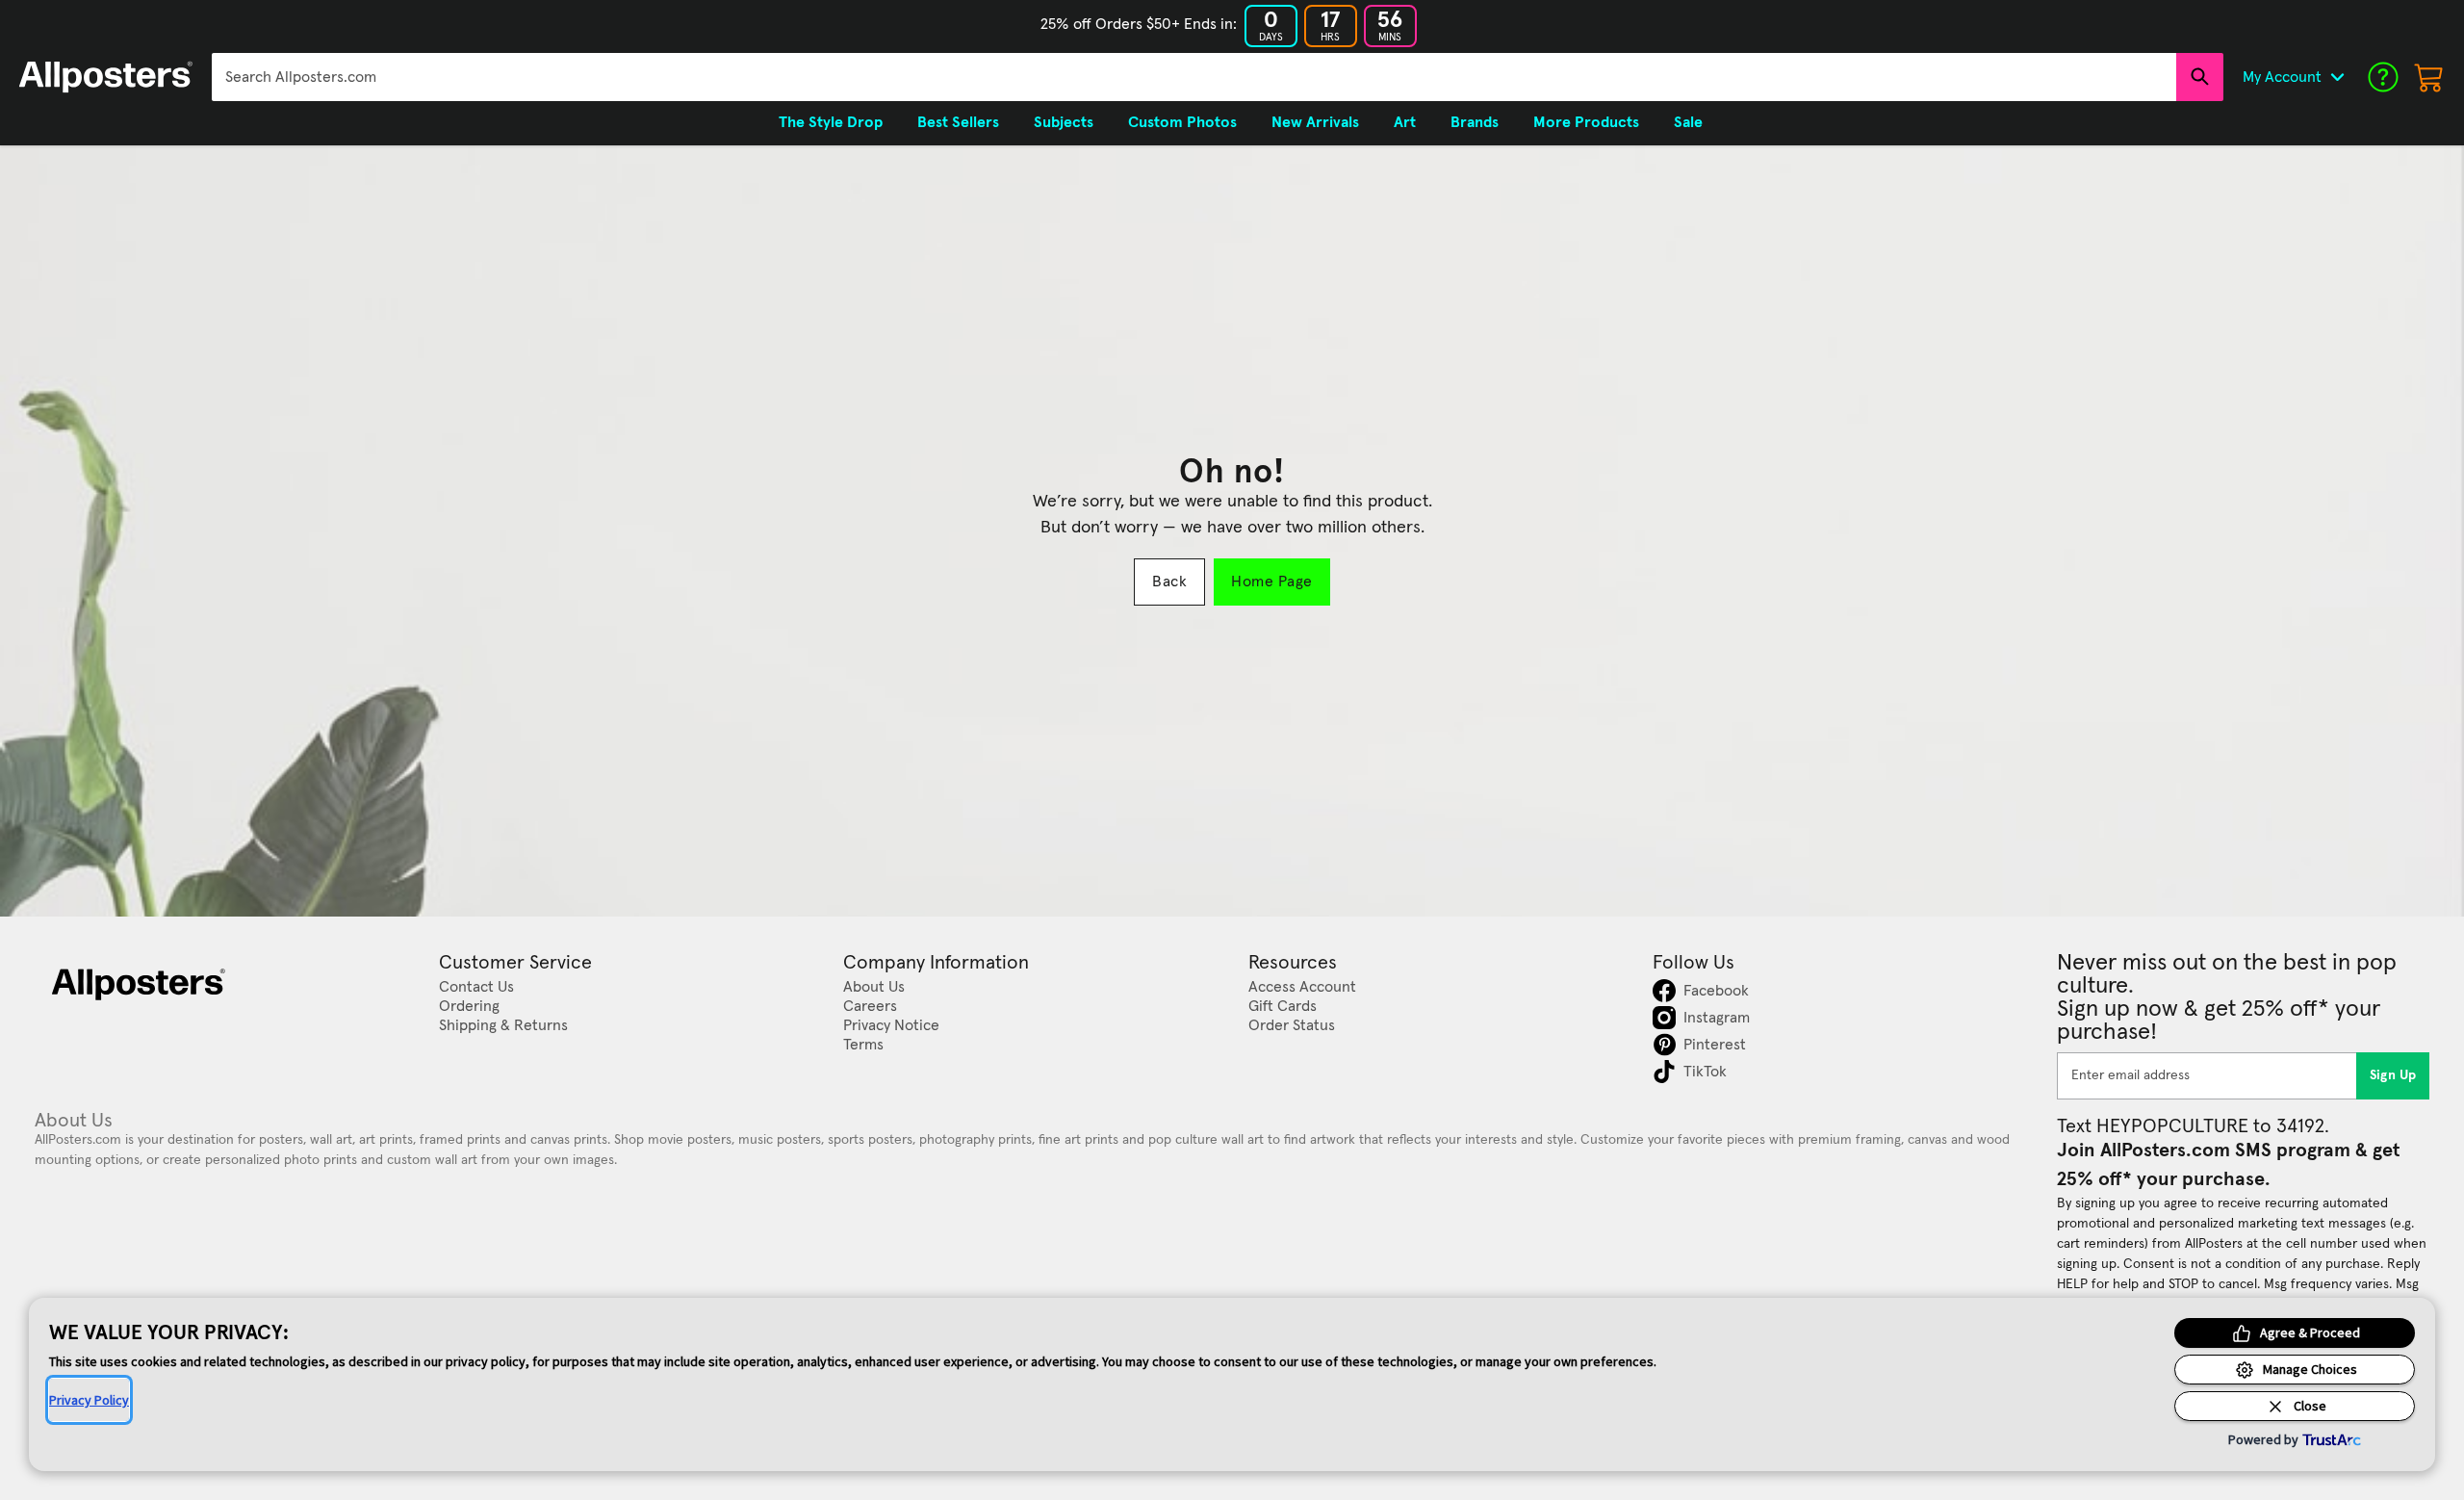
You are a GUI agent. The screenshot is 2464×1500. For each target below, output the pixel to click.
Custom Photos (1182, 122)
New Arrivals (1315, 122)
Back (1169, 582)
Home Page (1271, 582)
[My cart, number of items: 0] (2429, 77)
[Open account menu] (2337, 77)
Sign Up (2393, 1075)
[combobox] (1194, 77)
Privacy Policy (89, 1400)
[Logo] (106, 77)
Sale (1688, 122)
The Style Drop (831, 122)
